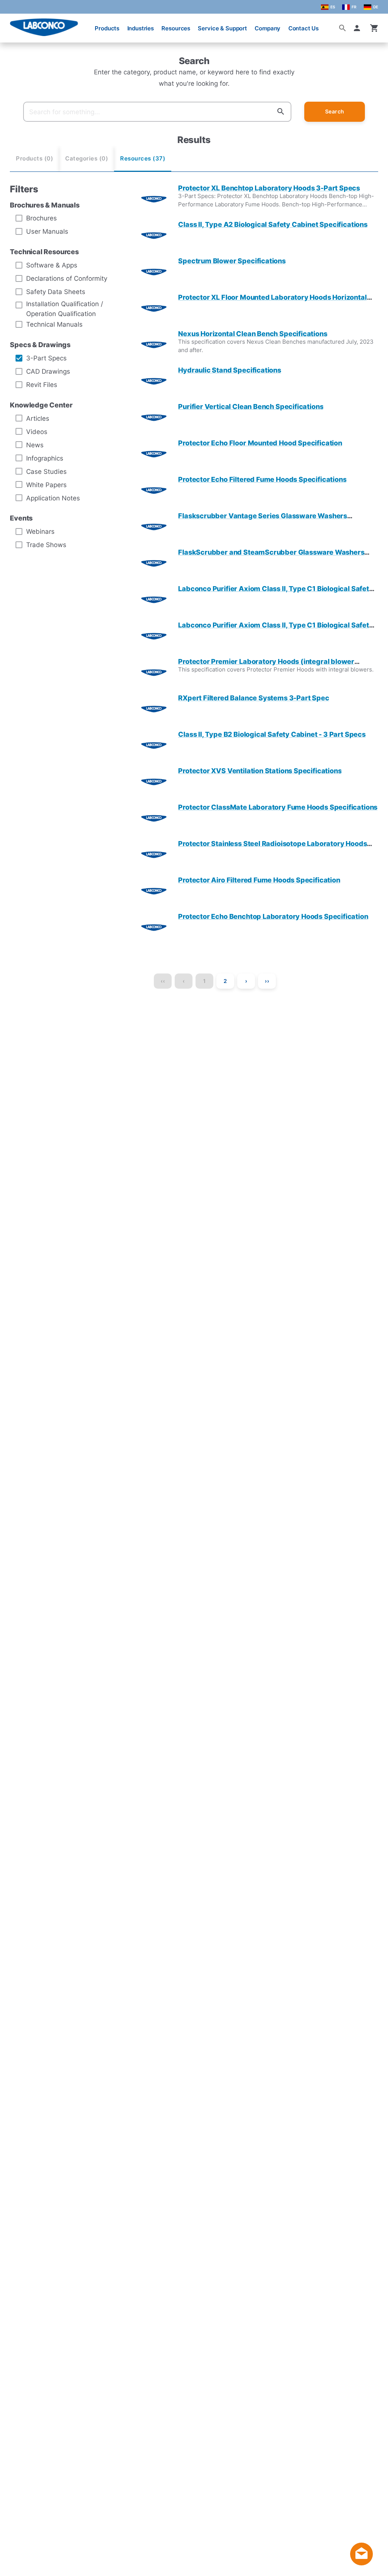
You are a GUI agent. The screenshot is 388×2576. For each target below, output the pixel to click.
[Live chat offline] (361, 2563)
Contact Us (304, 28)
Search (335, 111)
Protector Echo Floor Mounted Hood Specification (260, 443)
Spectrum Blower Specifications (232, 261)
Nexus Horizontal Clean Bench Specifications (253, 334)
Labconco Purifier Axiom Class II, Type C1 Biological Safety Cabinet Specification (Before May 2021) (275, 629)
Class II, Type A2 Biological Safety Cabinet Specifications (273, 224)
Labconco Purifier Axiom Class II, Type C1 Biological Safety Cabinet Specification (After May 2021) (275, 593)
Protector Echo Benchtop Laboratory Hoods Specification (273, 916)
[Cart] (374, 28)
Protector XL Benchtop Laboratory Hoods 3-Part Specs (269, 188)
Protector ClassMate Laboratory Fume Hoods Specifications (278, 807)
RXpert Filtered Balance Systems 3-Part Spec (253, 698)
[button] (358, 28)
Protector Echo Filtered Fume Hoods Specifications (262, 479)
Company (268, 28)
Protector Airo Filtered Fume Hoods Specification (259, 880)
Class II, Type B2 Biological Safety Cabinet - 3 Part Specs (272, 734)
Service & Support (222, 28)
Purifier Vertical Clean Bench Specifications (251, 407)
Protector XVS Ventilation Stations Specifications (260, 771)
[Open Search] (343, 28)
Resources (176, 28)
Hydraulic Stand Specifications (230, 370)
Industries (141, 28)
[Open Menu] (12, 24)
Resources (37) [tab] (143, 159)
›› (267, 981)
